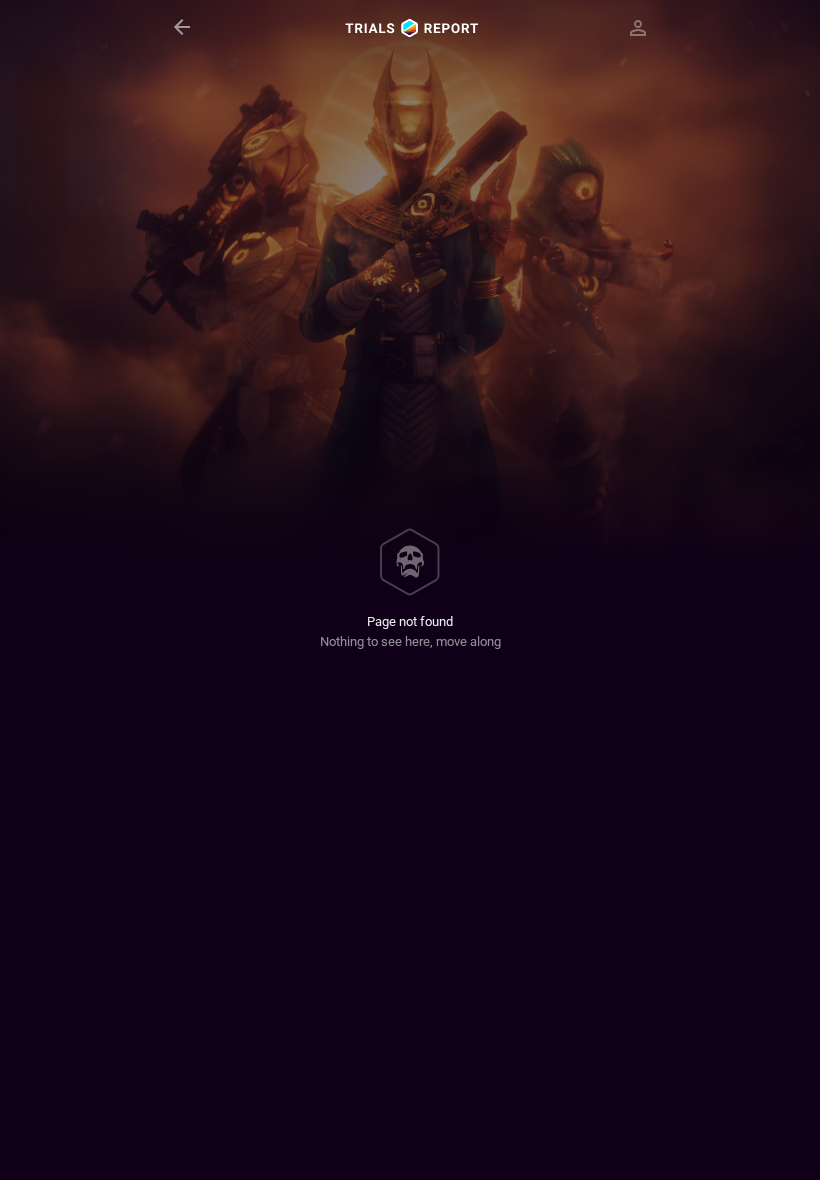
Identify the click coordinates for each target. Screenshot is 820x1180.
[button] (182, 28)
